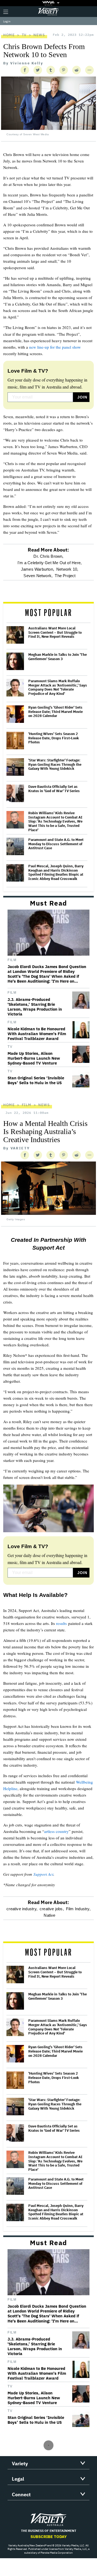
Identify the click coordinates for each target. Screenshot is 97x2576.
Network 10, (67, 569)
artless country (56, 1831)
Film (12, 960)
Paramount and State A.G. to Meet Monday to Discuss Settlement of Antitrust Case (56, 844)
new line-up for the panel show (55, 347)
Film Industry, (78, 1909)
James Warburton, (38, 569)
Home (9, 35)
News (39, 35)
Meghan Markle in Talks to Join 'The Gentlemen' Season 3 (58, 657)
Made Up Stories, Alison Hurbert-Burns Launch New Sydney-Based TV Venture (34, 1058)
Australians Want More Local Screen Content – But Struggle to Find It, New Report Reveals (55, 632)
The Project (65, 576)
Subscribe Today (49, 2537)
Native (49, 1915)
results (61, 1623)
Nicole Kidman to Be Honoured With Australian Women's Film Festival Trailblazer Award (37, 1034)
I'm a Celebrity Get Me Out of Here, (50, 563)
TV (24, 35)
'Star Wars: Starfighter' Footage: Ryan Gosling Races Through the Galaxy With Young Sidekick (55, 765)
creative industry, (22, 1909)
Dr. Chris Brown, (48, 556)
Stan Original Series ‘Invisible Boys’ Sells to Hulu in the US (36, 1080)
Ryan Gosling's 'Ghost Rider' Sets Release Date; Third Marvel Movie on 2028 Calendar (56, 712)
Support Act (43, 1874)
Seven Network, (38, 576)
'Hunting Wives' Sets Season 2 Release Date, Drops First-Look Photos (54, 738)
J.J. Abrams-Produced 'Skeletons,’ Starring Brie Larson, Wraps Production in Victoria (35, 1007)
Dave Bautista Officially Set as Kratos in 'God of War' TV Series (54, 789)
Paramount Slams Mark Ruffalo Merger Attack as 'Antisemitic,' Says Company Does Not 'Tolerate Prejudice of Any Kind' (58, 687)
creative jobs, (52, 1909)
